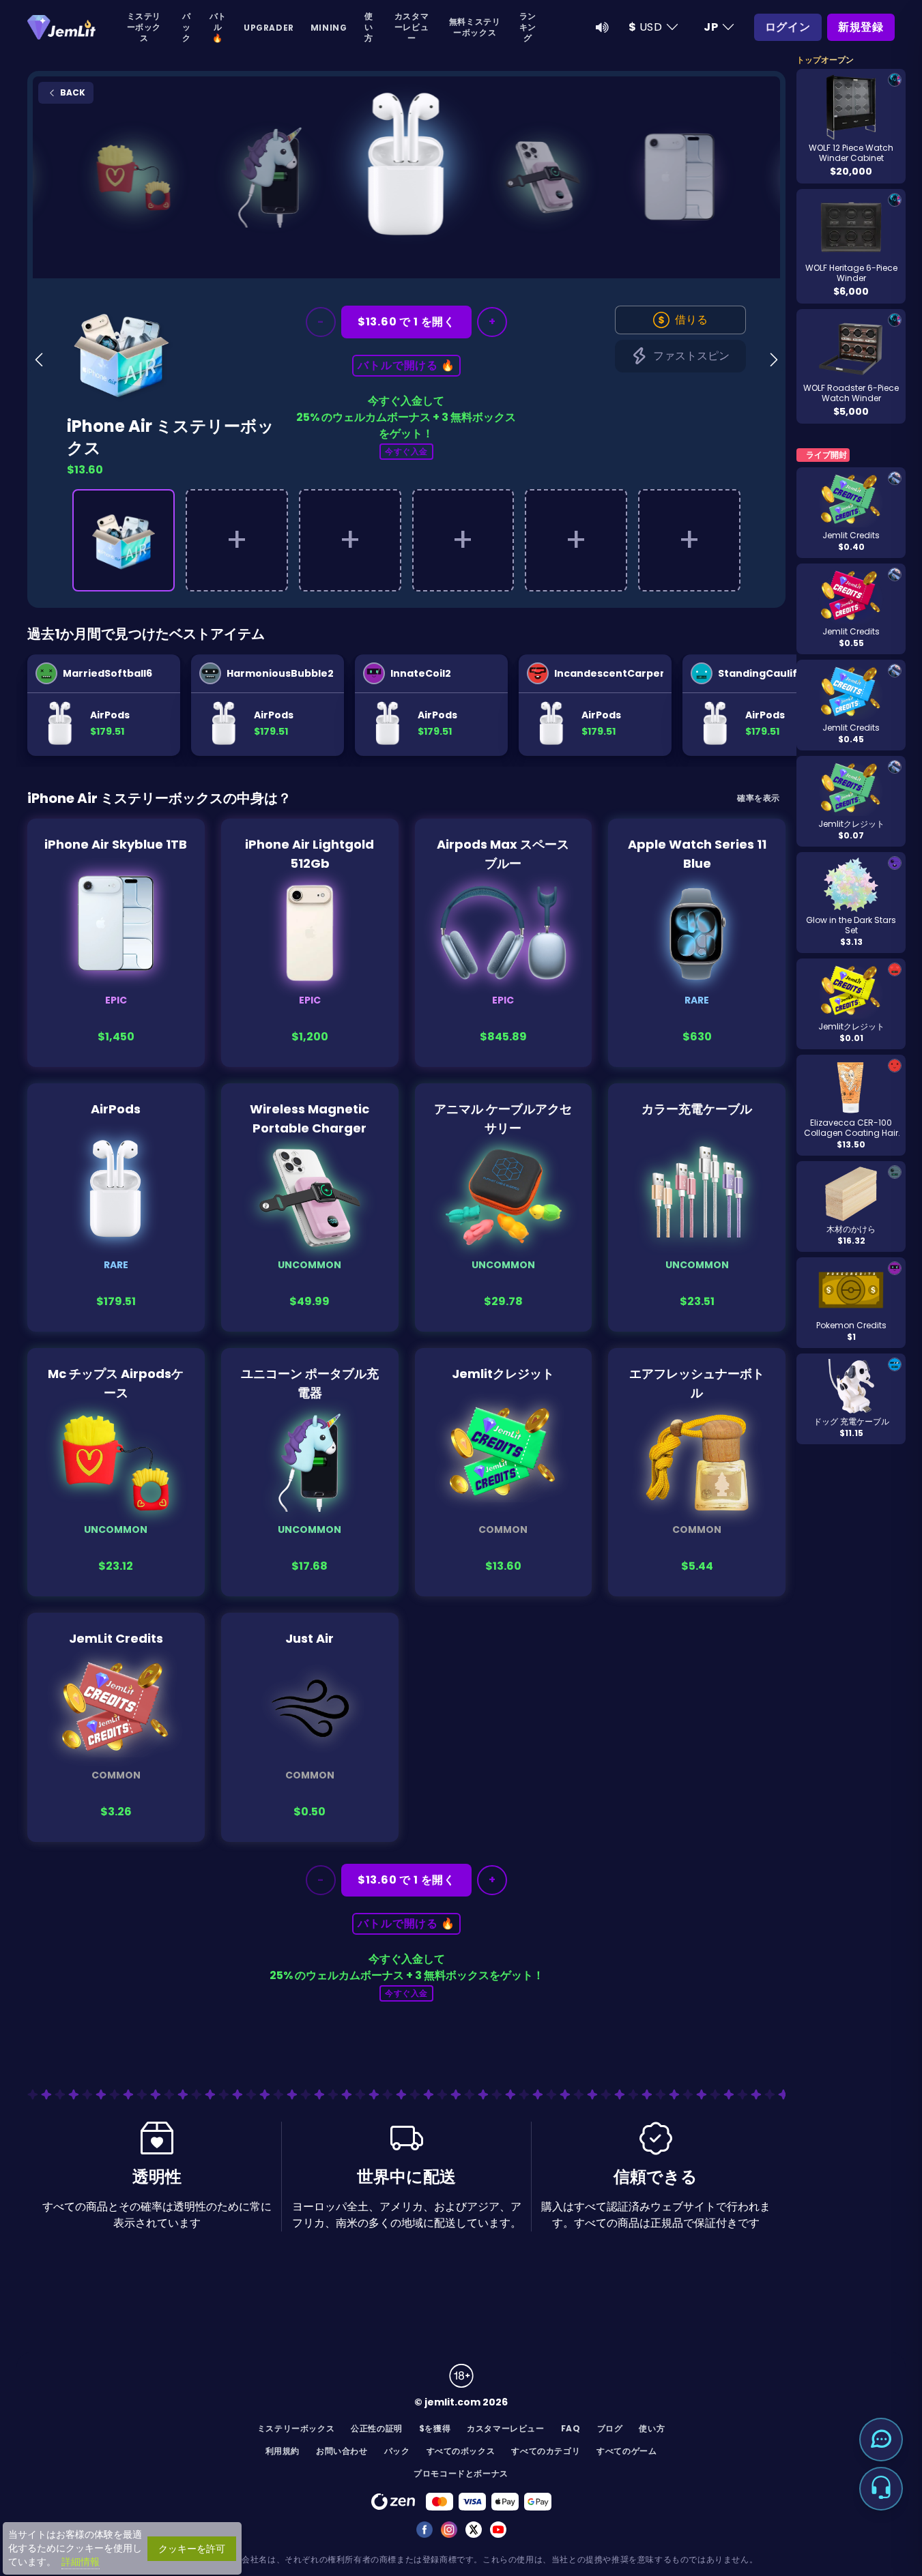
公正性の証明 (377, 2428)
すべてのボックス (461, 2451)
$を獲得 (435, 2428)
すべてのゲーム (626, 2451)
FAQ (571, 2428)
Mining (329, 28)
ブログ (610, 2428)
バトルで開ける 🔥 (406, 365)
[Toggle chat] (881, 2440)
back (72, 92)
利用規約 (283, 2451)
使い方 (369, 27)
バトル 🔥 (218, 27)
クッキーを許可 (192, 2549)
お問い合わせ (342, 2451)
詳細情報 (81, 2562)
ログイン (788, 27)
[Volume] (603, 27)
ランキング (528, 27)
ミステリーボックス (144, 27)
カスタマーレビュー (412, 27)
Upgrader (269, 28)
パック (187, 27)
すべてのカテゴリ (546, 2451)
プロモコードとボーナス (461, 2473)
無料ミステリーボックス (475, 27)
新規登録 (861, 27)
